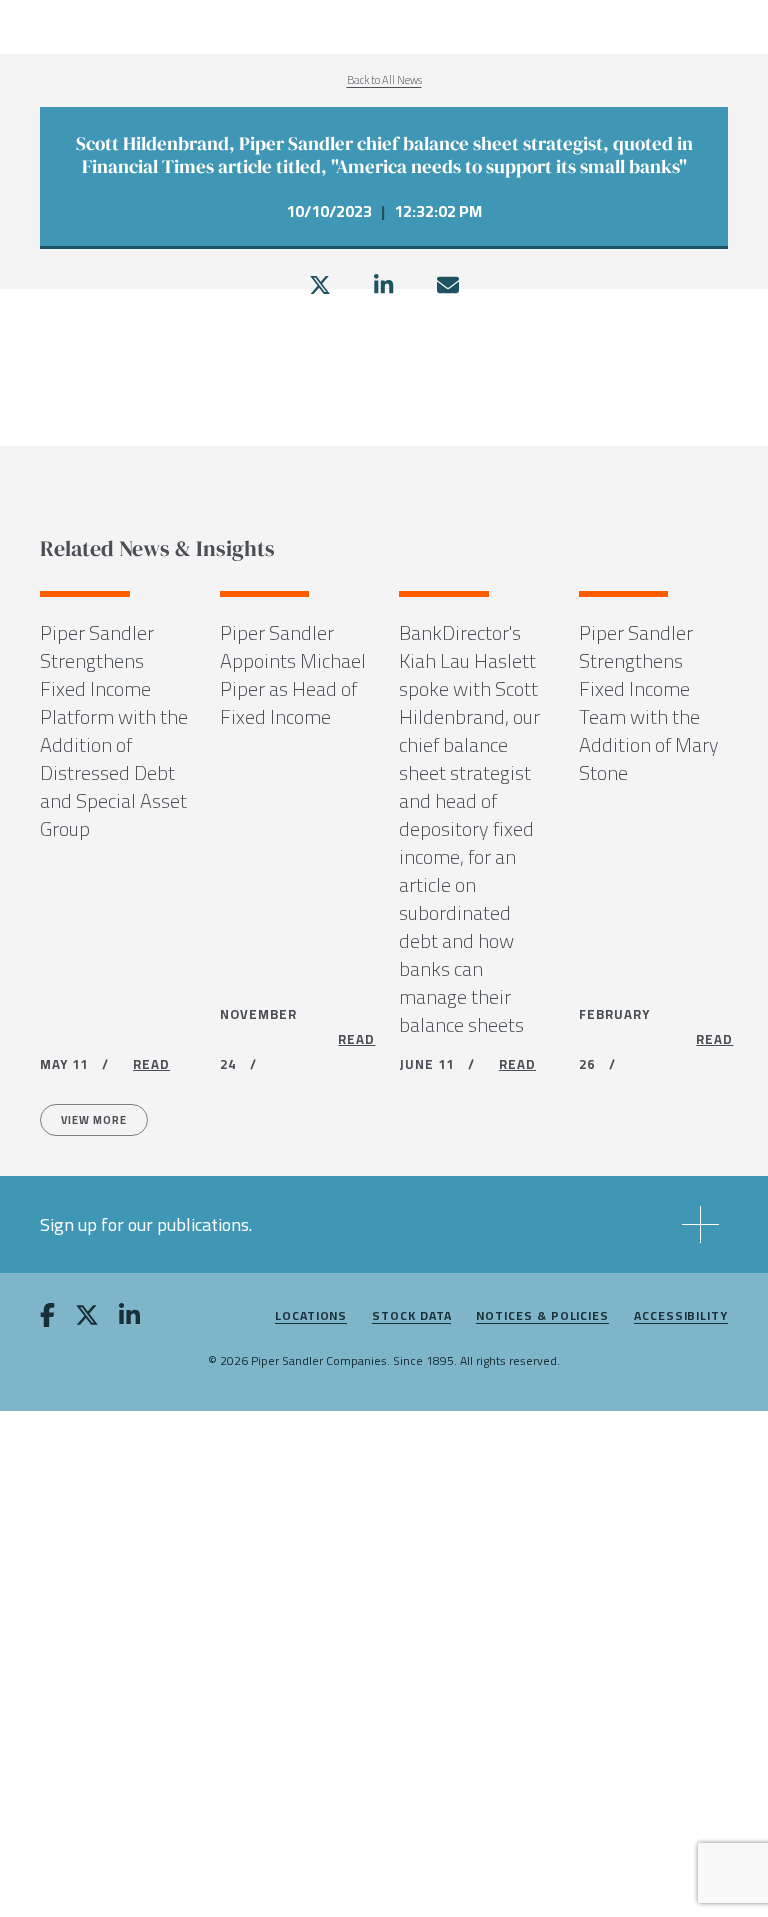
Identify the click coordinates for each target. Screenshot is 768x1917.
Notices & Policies (542, 1316)
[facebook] (47, 1319)
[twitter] (320, 285)
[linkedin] (383, 285)
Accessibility (681, 1316)
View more (94, 1120)
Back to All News (384, 80)
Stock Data (411, 1316)
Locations (311, 1316)
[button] (384, 1224)
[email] (448, 285)
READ (151, 1064)
